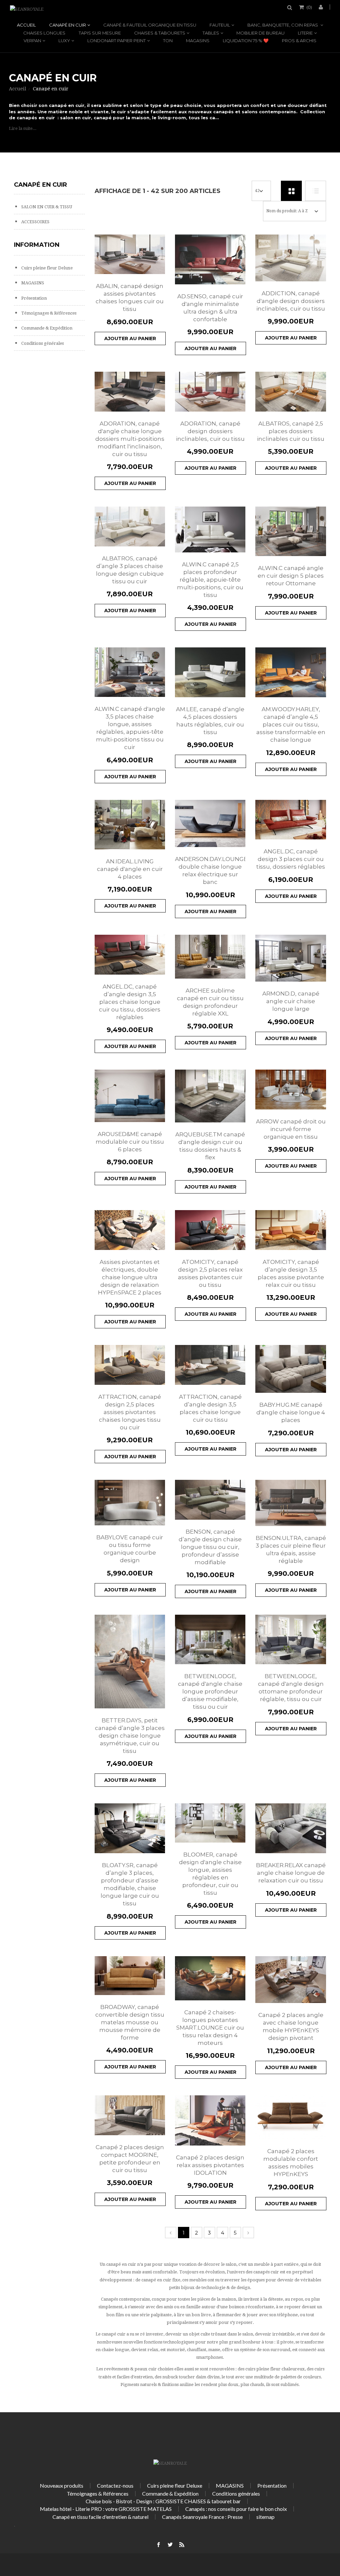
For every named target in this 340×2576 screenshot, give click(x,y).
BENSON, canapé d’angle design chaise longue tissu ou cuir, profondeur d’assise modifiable (210, 1547)
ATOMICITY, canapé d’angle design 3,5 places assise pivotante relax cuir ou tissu (291, 1273)
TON (168, 41)
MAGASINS (198, 41)
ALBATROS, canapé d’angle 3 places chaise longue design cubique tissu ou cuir (130, 570)
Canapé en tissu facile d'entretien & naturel (100, 2517)
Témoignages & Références (48, 313)
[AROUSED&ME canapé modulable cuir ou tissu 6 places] (130, 1096)
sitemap (265, 2517)
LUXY (64, 41)
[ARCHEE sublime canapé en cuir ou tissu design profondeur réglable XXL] (210, 957)
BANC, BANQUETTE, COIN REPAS (283, 25)
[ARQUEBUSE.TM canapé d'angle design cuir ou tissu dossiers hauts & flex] (210, 1096)
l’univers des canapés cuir (253, 2272)
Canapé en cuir (68, 25)
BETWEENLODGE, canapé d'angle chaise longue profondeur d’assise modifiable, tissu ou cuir (210, 1691)
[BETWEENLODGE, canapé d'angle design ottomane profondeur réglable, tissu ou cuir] (291, 1639)
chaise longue (115, 2350)
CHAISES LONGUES (44, 33)
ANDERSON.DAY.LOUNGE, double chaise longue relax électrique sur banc (210, 870)
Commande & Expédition (46, 328)
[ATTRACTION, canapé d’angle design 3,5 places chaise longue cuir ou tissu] (210, 1365)
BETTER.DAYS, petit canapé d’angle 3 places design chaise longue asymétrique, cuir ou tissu (130, 1736)
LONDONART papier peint (117, 41)
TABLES (211, 33)
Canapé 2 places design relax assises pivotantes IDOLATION (210, 2165)
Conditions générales (42, 343)
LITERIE (305, 33)
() (309, 7)
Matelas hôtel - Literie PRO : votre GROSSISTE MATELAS (106, 2509)
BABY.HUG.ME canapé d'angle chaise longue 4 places (291, 1412)
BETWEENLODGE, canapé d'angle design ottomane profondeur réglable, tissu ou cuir (291, 1688)
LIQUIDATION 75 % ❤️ (246, 41)
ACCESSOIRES (35, 222)
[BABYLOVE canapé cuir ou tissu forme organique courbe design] (130, 1503)
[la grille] (291, 191)
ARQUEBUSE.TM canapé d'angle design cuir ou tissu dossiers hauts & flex (210, 1146)
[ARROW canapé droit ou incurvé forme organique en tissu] (291, 1090)
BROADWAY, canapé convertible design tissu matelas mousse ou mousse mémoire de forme (130, 2022)
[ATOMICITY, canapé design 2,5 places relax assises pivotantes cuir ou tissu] (210, 1230)
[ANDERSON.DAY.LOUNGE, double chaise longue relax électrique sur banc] (210, 824)
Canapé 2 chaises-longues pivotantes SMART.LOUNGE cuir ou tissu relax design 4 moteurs (210, 2028)
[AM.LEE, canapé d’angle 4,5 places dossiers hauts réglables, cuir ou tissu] (210, 672)
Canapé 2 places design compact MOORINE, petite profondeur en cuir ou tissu (130, 2159)
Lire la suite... (23, 128)
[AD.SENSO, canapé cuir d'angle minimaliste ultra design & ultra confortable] (210, 259)
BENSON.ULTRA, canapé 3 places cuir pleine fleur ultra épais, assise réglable (291, 1549)
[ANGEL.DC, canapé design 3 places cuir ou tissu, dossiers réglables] (291, 820)
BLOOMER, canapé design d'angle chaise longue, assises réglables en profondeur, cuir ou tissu (210, 1874)
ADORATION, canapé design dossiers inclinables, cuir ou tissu (210, 431)
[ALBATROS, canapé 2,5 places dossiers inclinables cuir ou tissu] (291, 392)
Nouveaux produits (62, 2485)
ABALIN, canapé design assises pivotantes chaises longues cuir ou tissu (130, 297)
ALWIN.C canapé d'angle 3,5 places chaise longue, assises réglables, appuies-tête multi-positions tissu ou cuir (130, 728)
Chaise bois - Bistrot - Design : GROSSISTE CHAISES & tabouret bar (163, 2501)
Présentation (34, 298)
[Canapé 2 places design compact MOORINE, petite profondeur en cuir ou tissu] (130, 2115)
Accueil (26, 25)
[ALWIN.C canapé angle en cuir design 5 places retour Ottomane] (291, 531)
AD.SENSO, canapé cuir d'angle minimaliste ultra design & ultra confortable (210, 308)
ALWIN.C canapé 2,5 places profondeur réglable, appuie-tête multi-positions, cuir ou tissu (210, 580)
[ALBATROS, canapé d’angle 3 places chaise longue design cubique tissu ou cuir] (130, 526)
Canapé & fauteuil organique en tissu (150, 25)
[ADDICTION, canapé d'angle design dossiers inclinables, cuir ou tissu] (291, 258)
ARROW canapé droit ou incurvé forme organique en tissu (291, 1129)
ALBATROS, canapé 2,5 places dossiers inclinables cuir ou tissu (291, 431)
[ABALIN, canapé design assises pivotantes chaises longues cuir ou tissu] (130, 254)
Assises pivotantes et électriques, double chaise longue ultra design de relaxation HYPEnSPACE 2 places (130, 1277)
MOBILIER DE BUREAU (260, 33)
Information (37, 245)
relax (153, 2350)
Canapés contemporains (125, 2299)
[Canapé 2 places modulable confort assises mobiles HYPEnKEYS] (291, 2117)
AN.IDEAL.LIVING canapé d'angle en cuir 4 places (130, 869)
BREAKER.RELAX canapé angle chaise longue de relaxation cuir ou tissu (291, 1873)
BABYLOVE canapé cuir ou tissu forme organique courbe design (130, 1549)
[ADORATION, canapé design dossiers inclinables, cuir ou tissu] (210, 392)
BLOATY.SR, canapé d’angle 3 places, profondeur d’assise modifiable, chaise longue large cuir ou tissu (130, 1884)
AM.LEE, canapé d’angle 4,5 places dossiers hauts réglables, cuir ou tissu (210, 721)
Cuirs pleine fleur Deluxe (46, 268)
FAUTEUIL (220, 25)
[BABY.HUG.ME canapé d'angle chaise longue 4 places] (291, 1369)
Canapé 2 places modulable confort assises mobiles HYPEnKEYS (291, 2163)
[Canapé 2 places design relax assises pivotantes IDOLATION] (210, 2120)
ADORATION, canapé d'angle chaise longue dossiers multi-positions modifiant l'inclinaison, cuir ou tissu (130, 439)
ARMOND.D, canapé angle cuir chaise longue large (291, 1001)
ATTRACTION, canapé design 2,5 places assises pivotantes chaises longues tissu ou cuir (130, 1412)
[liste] (316, 191)
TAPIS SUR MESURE (100, 33)
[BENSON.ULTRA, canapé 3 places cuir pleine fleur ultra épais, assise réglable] (291, 1503)
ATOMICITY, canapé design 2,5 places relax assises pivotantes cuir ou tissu (210, 1273)
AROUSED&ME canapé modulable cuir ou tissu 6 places (130, 1142)
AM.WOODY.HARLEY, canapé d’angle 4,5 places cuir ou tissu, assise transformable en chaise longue (291, 724)
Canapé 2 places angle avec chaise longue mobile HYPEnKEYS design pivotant (291, 2026)
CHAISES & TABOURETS (160, 33)
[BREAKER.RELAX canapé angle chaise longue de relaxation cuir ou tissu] (291, 1828)
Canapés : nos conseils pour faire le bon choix (236, 2509)
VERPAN (32, 41)
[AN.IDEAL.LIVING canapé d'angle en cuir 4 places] (130, 825)
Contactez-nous (115, 2485)
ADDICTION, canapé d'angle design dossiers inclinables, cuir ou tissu (291, 301)
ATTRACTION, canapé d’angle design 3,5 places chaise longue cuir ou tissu (210, 1408)
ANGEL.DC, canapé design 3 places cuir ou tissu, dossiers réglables (291, 859)
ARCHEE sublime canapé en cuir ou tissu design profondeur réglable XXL (210, 1002)
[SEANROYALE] (27, 9)
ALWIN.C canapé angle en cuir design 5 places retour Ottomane (291, 576)
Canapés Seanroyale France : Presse (202, 2517)
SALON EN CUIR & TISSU (46, 207)
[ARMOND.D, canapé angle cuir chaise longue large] (291, 958)
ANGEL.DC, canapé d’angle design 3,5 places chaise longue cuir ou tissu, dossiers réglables (130, 1002)
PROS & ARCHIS (299, 41)
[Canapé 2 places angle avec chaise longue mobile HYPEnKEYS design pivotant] (291, 1980)
